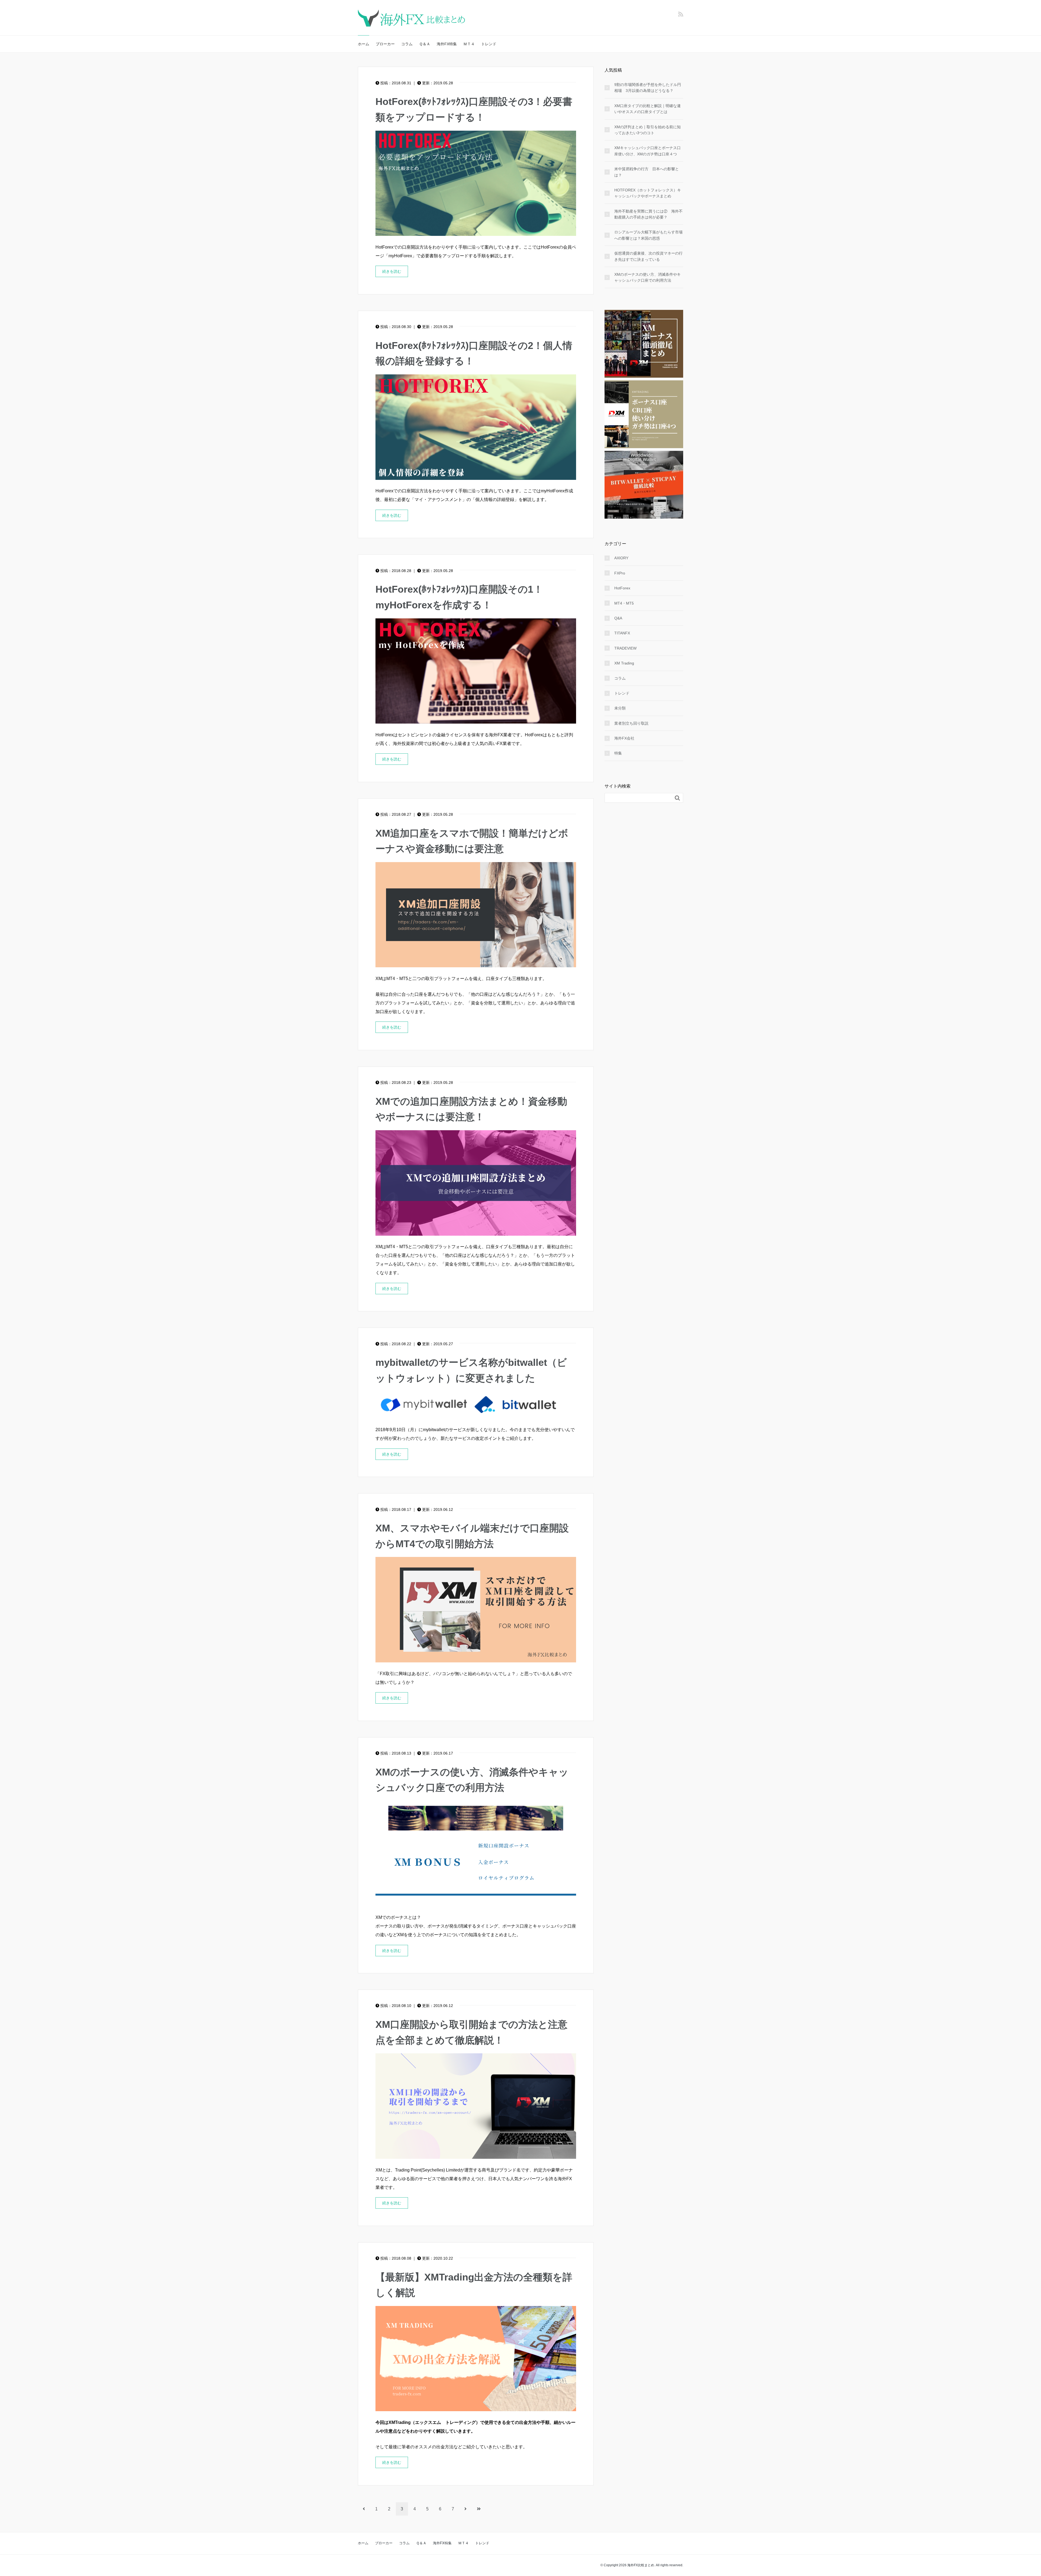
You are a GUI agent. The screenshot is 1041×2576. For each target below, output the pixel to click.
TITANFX (622, 633)
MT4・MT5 (624, 603)
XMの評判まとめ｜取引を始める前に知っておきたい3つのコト (648, 130)
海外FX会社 (624, 738)
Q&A (618, 618)
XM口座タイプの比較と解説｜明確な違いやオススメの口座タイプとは (648, 109)
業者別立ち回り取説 (631, 723)
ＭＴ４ (469, 44)
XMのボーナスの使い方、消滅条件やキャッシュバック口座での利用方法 (648, 277)
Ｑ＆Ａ (425, 44)
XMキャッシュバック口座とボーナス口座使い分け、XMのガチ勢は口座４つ (648, 151)
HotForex (622, 588)
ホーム (364, 44)
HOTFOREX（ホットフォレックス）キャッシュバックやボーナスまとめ (648, 193)
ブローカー (385, 44)
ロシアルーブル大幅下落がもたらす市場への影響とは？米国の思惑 (648, 235)
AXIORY (621, 558)
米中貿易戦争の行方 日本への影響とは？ (647, 172)
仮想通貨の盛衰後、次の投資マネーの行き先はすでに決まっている (648, 256)
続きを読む (392, 271)
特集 (618, 753)
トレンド (489, 44)
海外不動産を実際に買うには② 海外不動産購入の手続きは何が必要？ (648, 214)
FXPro (620, 573)
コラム (407, 44)
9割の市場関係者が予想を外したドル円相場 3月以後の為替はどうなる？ (648, 88)
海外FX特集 (447, 44)
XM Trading (624, 663)
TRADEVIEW (625, 648)
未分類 (620, 708)
